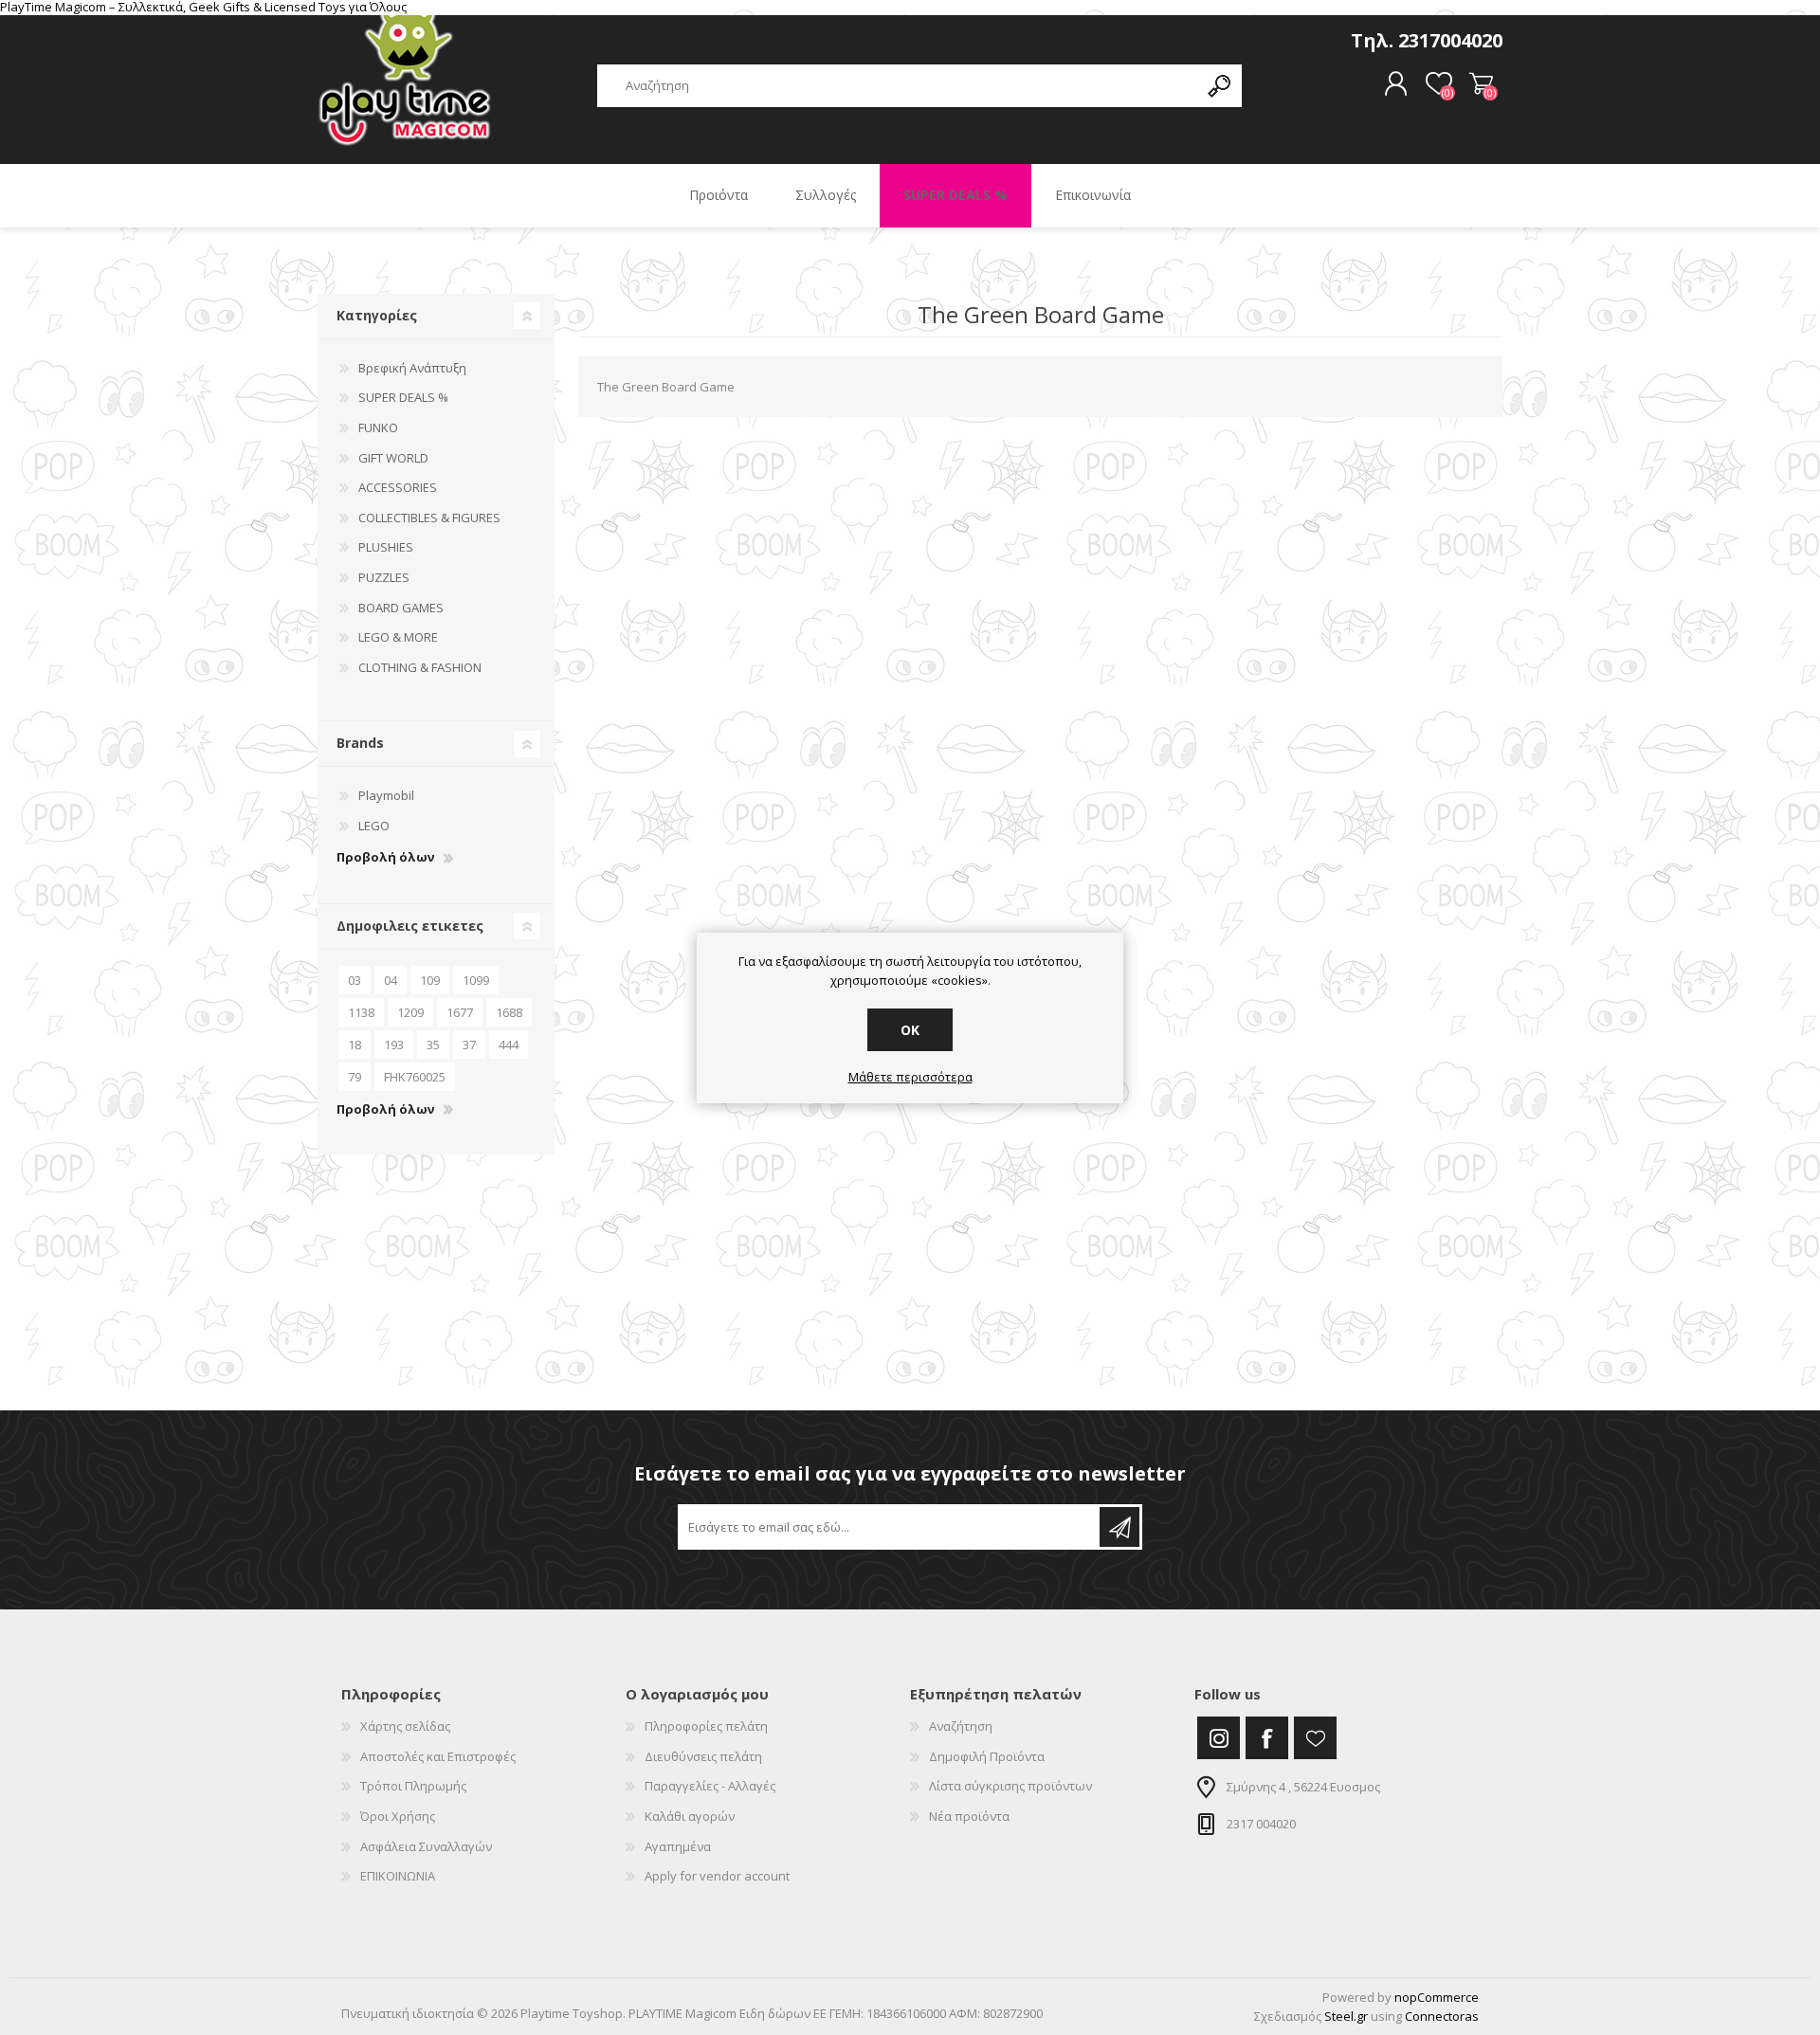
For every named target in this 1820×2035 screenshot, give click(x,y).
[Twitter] (1219, 1738)
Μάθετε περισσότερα (910, 1078)
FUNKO (378, 427)
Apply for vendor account (717, 1876)
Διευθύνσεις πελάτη (703, 1756)
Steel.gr (1346, 2016)
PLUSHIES (386, 547)
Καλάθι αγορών (1481, 84)
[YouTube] (1315, 1738)
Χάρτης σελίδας (405, 1726)
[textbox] (898, 86)
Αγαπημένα (678, 1846)
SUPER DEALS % (403, 397)
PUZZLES (384, 577)
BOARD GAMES (401, 608)
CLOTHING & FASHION (420, 667)
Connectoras (1442, 2016)
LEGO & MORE (398, 637)
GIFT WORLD (393, 458)
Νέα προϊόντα (969, 1816)
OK (910, 1030)
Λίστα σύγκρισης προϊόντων (1010, 1786)
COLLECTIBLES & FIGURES (429, 518)
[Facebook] (1267, 1738)
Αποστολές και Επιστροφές (438, 1756)
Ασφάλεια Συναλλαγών (426, 1846)
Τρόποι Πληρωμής (413, 1786)
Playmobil (386, 795)
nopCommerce (1437, 1997)
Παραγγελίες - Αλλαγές (710, 1786)
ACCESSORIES (398, 487)
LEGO (374, 826)
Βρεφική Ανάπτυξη (412, 368)
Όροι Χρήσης (398, 1816)
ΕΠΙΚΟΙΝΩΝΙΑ (398, 1876)
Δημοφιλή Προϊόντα (987, 1756)
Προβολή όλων (385, 858)
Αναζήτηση (961, 1726)
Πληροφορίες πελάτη (706, 1726)
